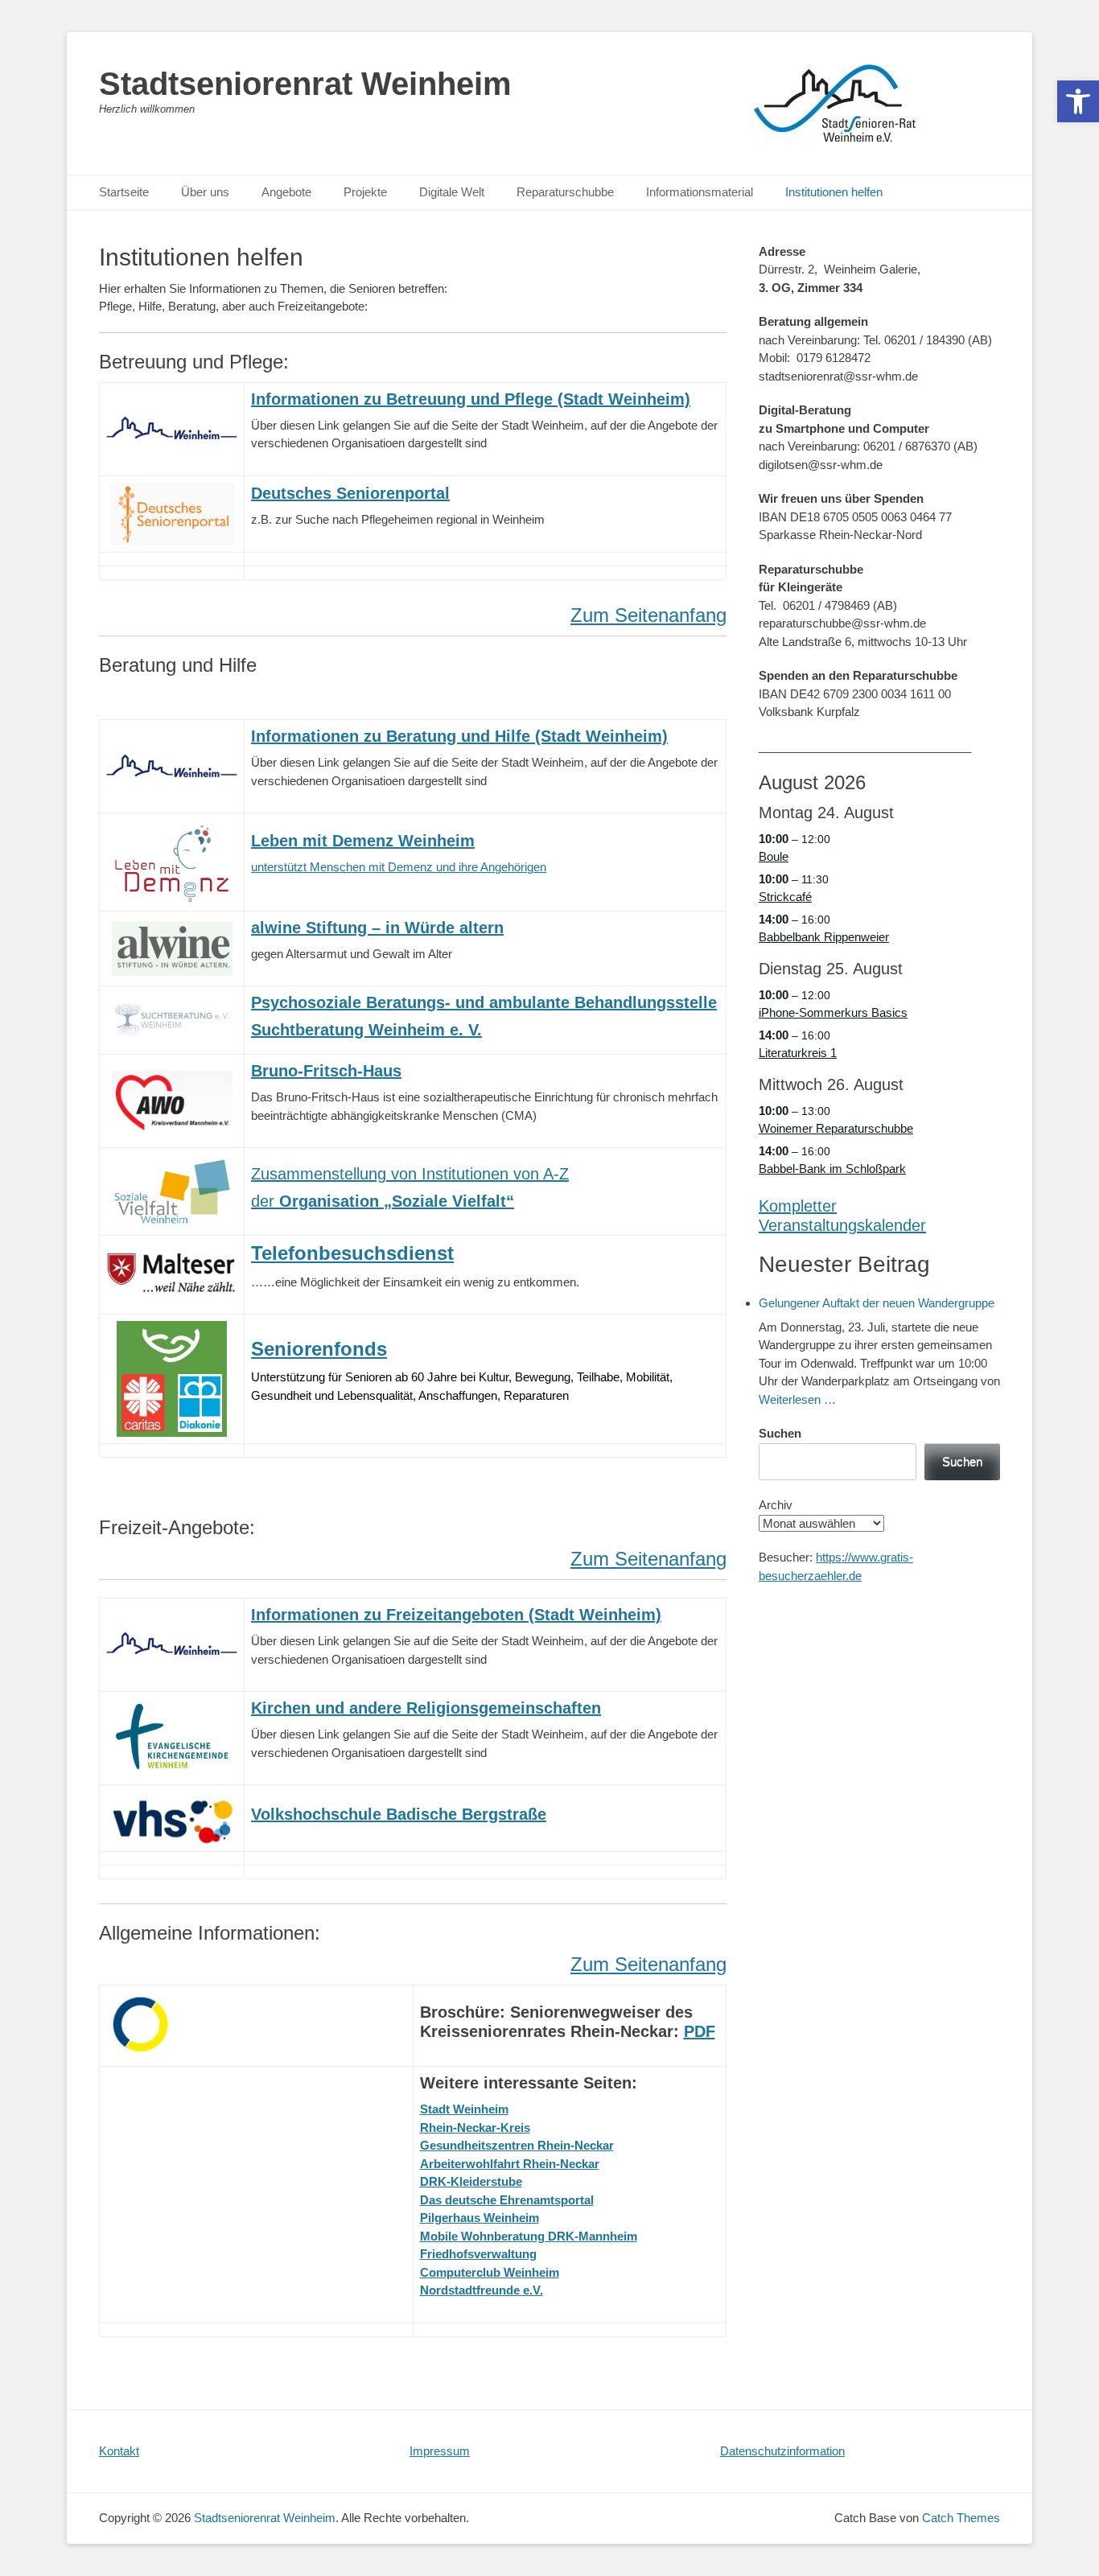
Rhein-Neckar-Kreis (475, 2127)
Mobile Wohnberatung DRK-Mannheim (529, 2236)
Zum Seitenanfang (648, 615)
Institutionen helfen (834, 192)
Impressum (440, 2451)
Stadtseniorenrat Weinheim (305, 84)
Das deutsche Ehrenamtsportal (507, 2200)
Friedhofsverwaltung (478, 2254)
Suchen (780, 1433)
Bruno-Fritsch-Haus (326, 1071)
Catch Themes (961, 2518)
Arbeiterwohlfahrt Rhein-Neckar (510, 2164)
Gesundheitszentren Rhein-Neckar (517, 2145)
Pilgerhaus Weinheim (480, 2218)
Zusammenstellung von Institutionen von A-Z (410, 1174)
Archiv (776, 1505)
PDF (700, 2031)
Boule (774, 856)
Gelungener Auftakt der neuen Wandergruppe (877, 1303)
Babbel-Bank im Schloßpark (832, 1169)
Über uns (205, 192)
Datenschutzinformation (782, 2451)
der (383, 1201)
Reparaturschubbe (565, 192)
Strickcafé (785, 897)
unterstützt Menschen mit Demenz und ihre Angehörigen (399, 867)
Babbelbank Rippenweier (824, 937)
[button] (1078, 101)
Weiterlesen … (797, 1399)
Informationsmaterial (700, 192)
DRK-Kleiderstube (471, 2181)
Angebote (286, 192)
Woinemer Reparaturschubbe (836, 1128)
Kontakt (119, 2451)
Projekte (365, 192)
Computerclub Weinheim (490, 2272)
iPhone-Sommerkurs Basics (833, 1012)
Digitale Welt (452, 192)
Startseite (124, 192)
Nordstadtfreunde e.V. (482, 2290)
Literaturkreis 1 (798, 1053)
